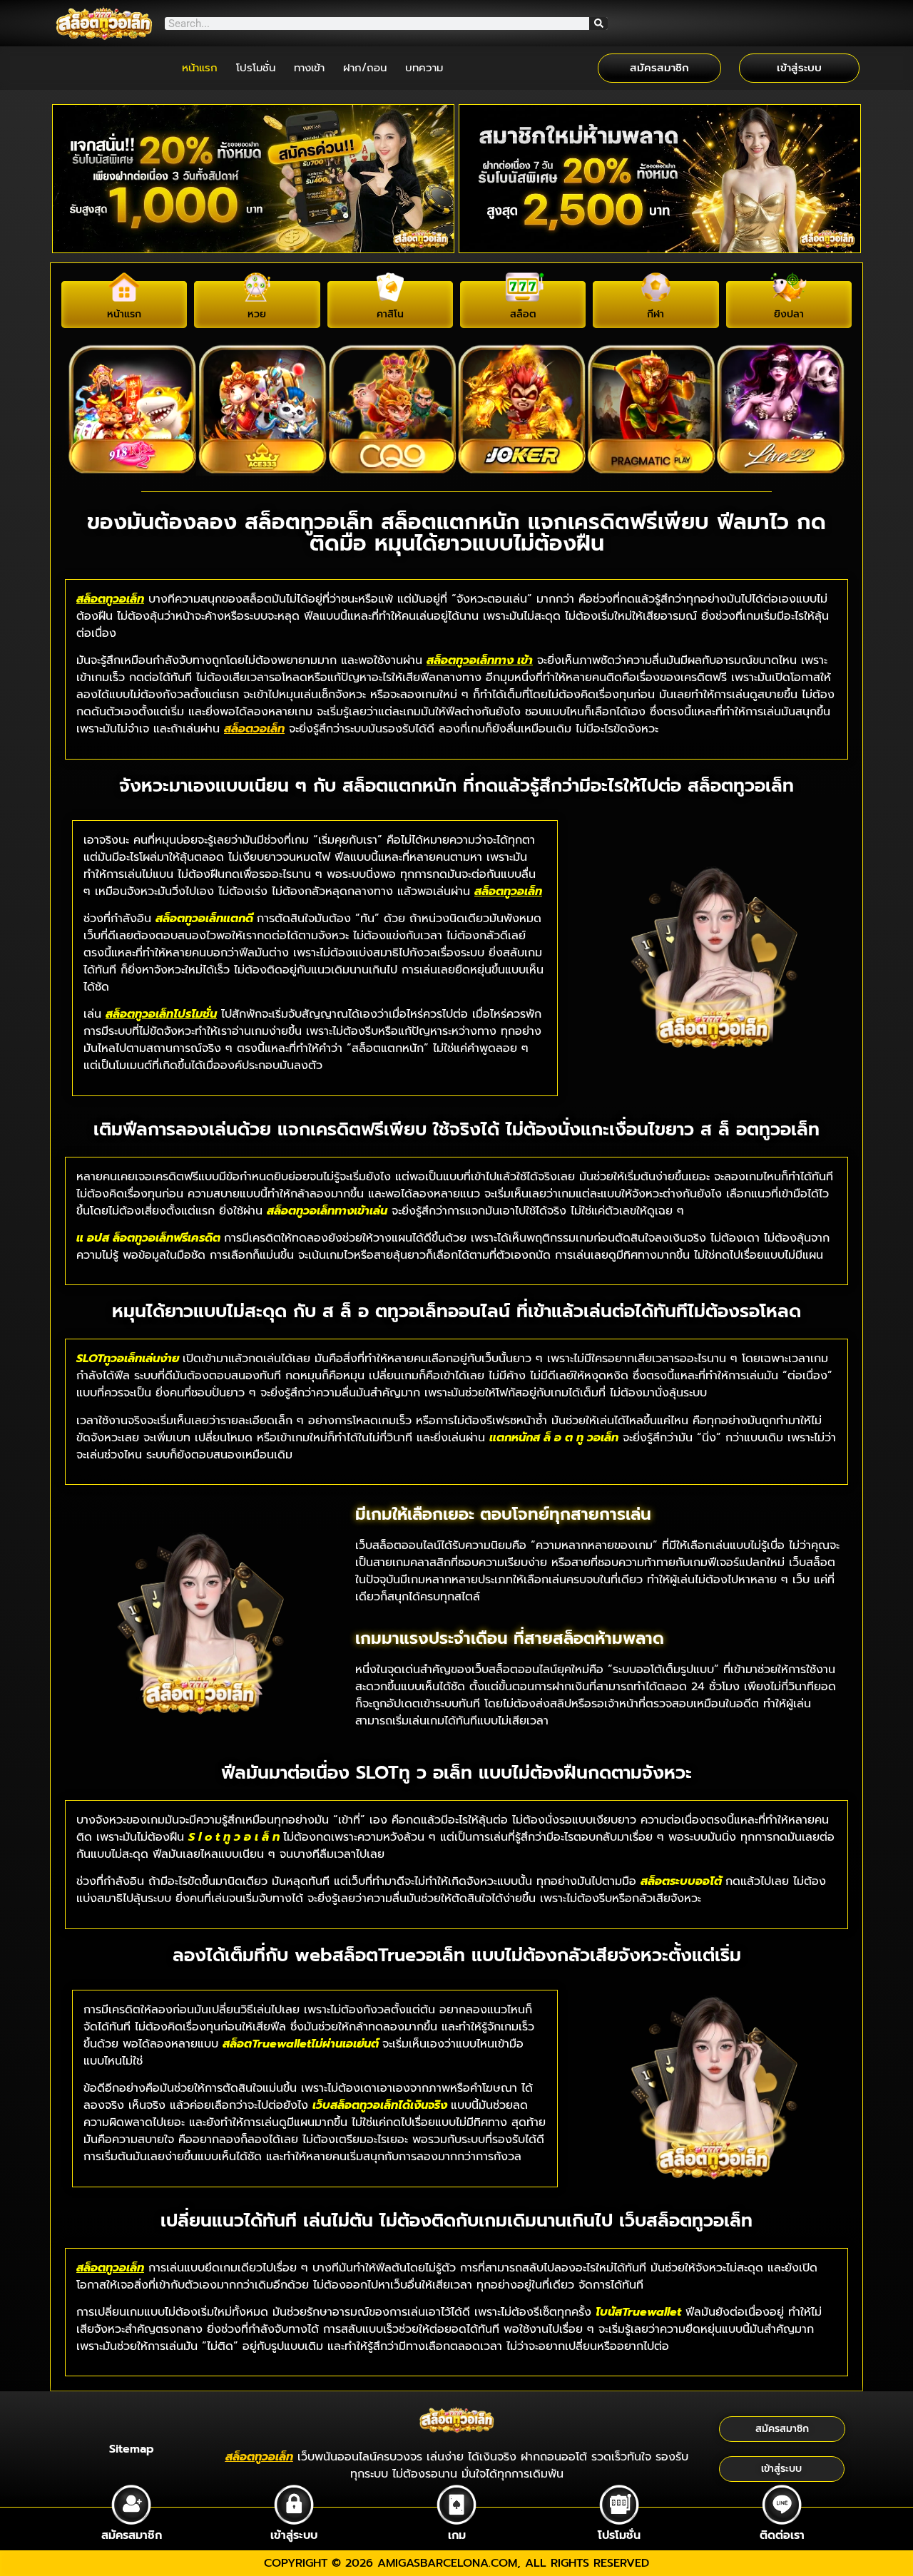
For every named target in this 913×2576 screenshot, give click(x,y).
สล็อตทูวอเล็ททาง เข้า (480, 660)
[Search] (598, 24)
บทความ (424, 68)
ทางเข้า (309, 68)
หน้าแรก (200, 68)
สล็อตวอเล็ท (254, 729)
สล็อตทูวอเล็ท (110, 599)
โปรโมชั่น (256, 68)
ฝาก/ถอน (365, 68)
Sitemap (132, 2449)
